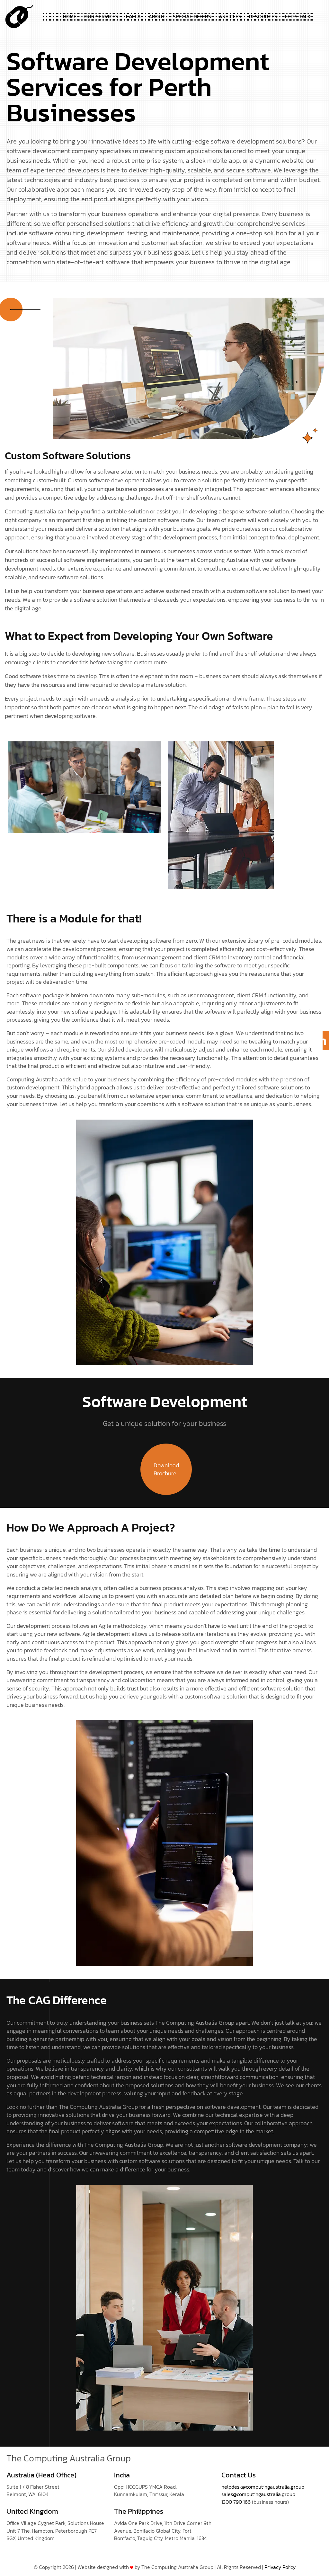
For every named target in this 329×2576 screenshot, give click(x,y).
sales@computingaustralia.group (258, 2494)
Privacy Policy (280, 2567)
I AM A (133, 17)
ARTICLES (230, 17)
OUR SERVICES (101, 17)
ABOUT (157, 17)
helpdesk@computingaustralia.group (263, 2487)
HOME (70, 17)
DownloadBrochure (166, 1469)
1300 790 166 (236, 2502)
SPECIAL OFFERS (192, 17)
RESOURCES (263, 17)
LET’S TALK (298, 17)
